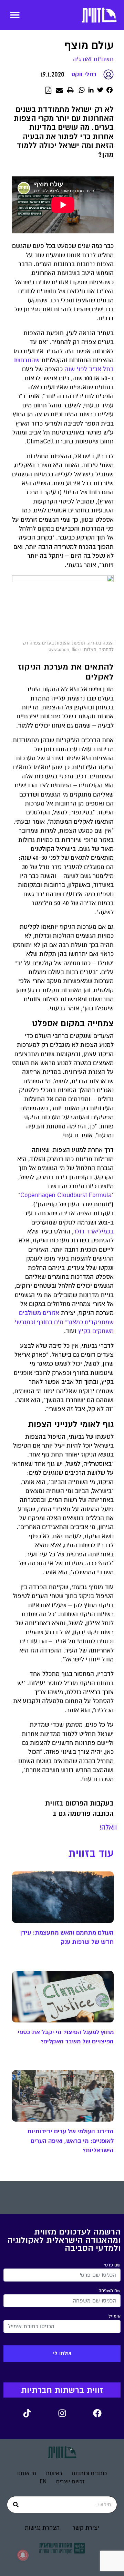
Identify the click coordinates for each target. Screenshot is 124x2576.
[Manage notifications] (23, 2555)
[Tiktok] (27, 2413)
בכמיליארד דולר (94, 1232)
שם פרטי (112, 2265)
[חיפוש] (16, 2505)
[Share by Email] (59, 91)
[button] (15, 15)
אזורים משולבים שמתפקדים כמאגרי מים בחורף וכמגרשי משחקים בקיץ (64, 1322)
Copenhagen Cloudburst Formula (66, 1195)
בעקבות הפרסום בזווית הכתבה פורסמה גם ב (79, 1808)
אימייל (115, 2317)
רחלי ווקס (84, 74)
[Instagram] (62, 2413)
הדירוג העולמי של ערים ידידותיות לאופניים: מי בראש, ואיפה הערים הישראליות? (70, 2141)
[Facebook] (97, 2413)
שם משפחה (110, 2291)
